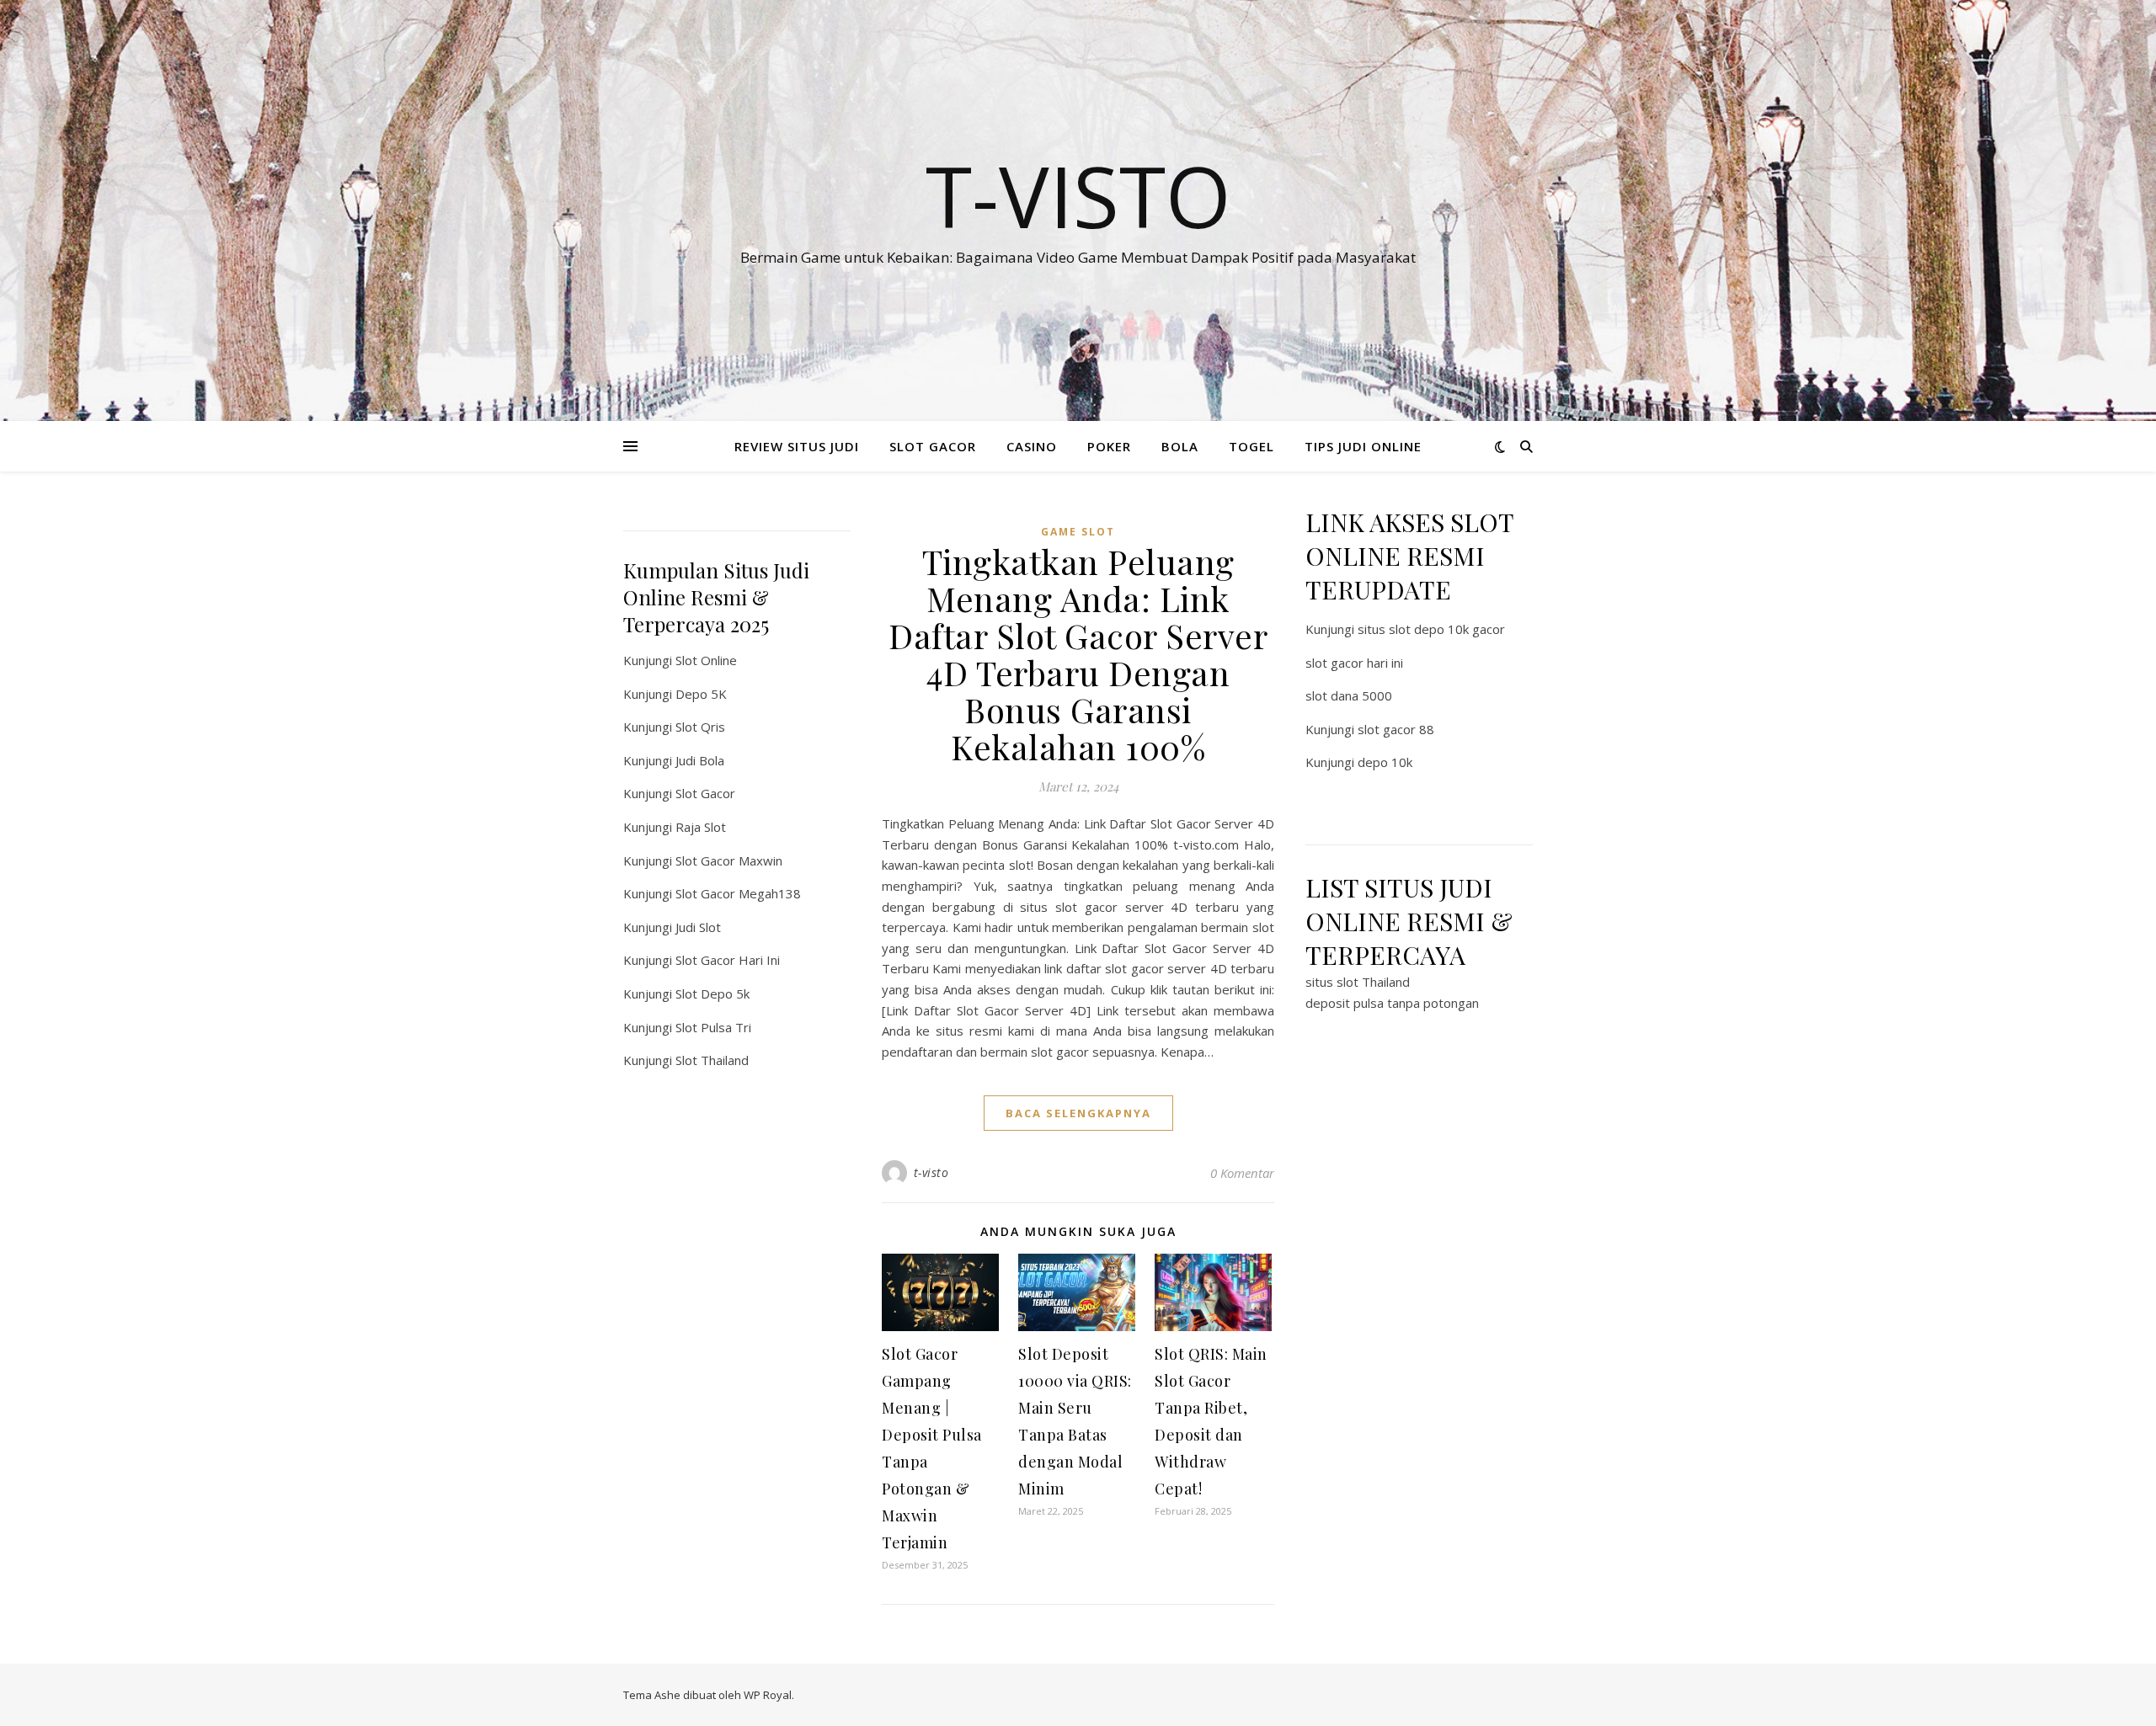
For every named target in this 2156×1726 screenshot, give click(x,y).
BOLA (1180, 446)
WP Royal (768, 1695)
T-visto (1078, 195)
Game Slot (1078, 532)
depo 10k (1385, 762)
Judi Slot (698, 927)
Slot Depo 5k (712, 994)
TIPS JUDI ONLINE (1363, 446)
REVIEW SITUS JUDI (797, 446)
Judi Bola (700, 760)
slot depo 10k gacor (1447, 629)
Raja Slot (701, 827)
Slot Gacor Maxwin (729, 860)
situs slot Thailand (1358, 982)
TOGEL (1251, 446)
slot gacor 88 (1396, 729)
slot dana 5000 (1349, 695)
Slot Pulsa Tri (713, 1027)
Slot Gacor (705, 793)
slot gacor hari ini (1354, 663)
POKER (1109, 446)
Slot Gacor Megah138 (738, 893)
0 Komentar (1242, 1173)
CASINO (1032, 446)
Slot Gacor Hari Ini (728, 960)
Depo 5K (701, 694)
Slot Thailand (712, 1060)
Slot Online (706, 660)
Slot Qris (700, 727)
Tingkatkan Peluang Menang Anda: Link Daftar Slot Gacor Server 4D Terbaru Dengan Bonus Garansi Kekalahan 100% (1078, 654)
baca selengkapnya (1078, 1113)
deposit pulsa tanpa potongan (1392, 1003)
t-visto (931, 1172)
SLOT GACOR (933, 446)
